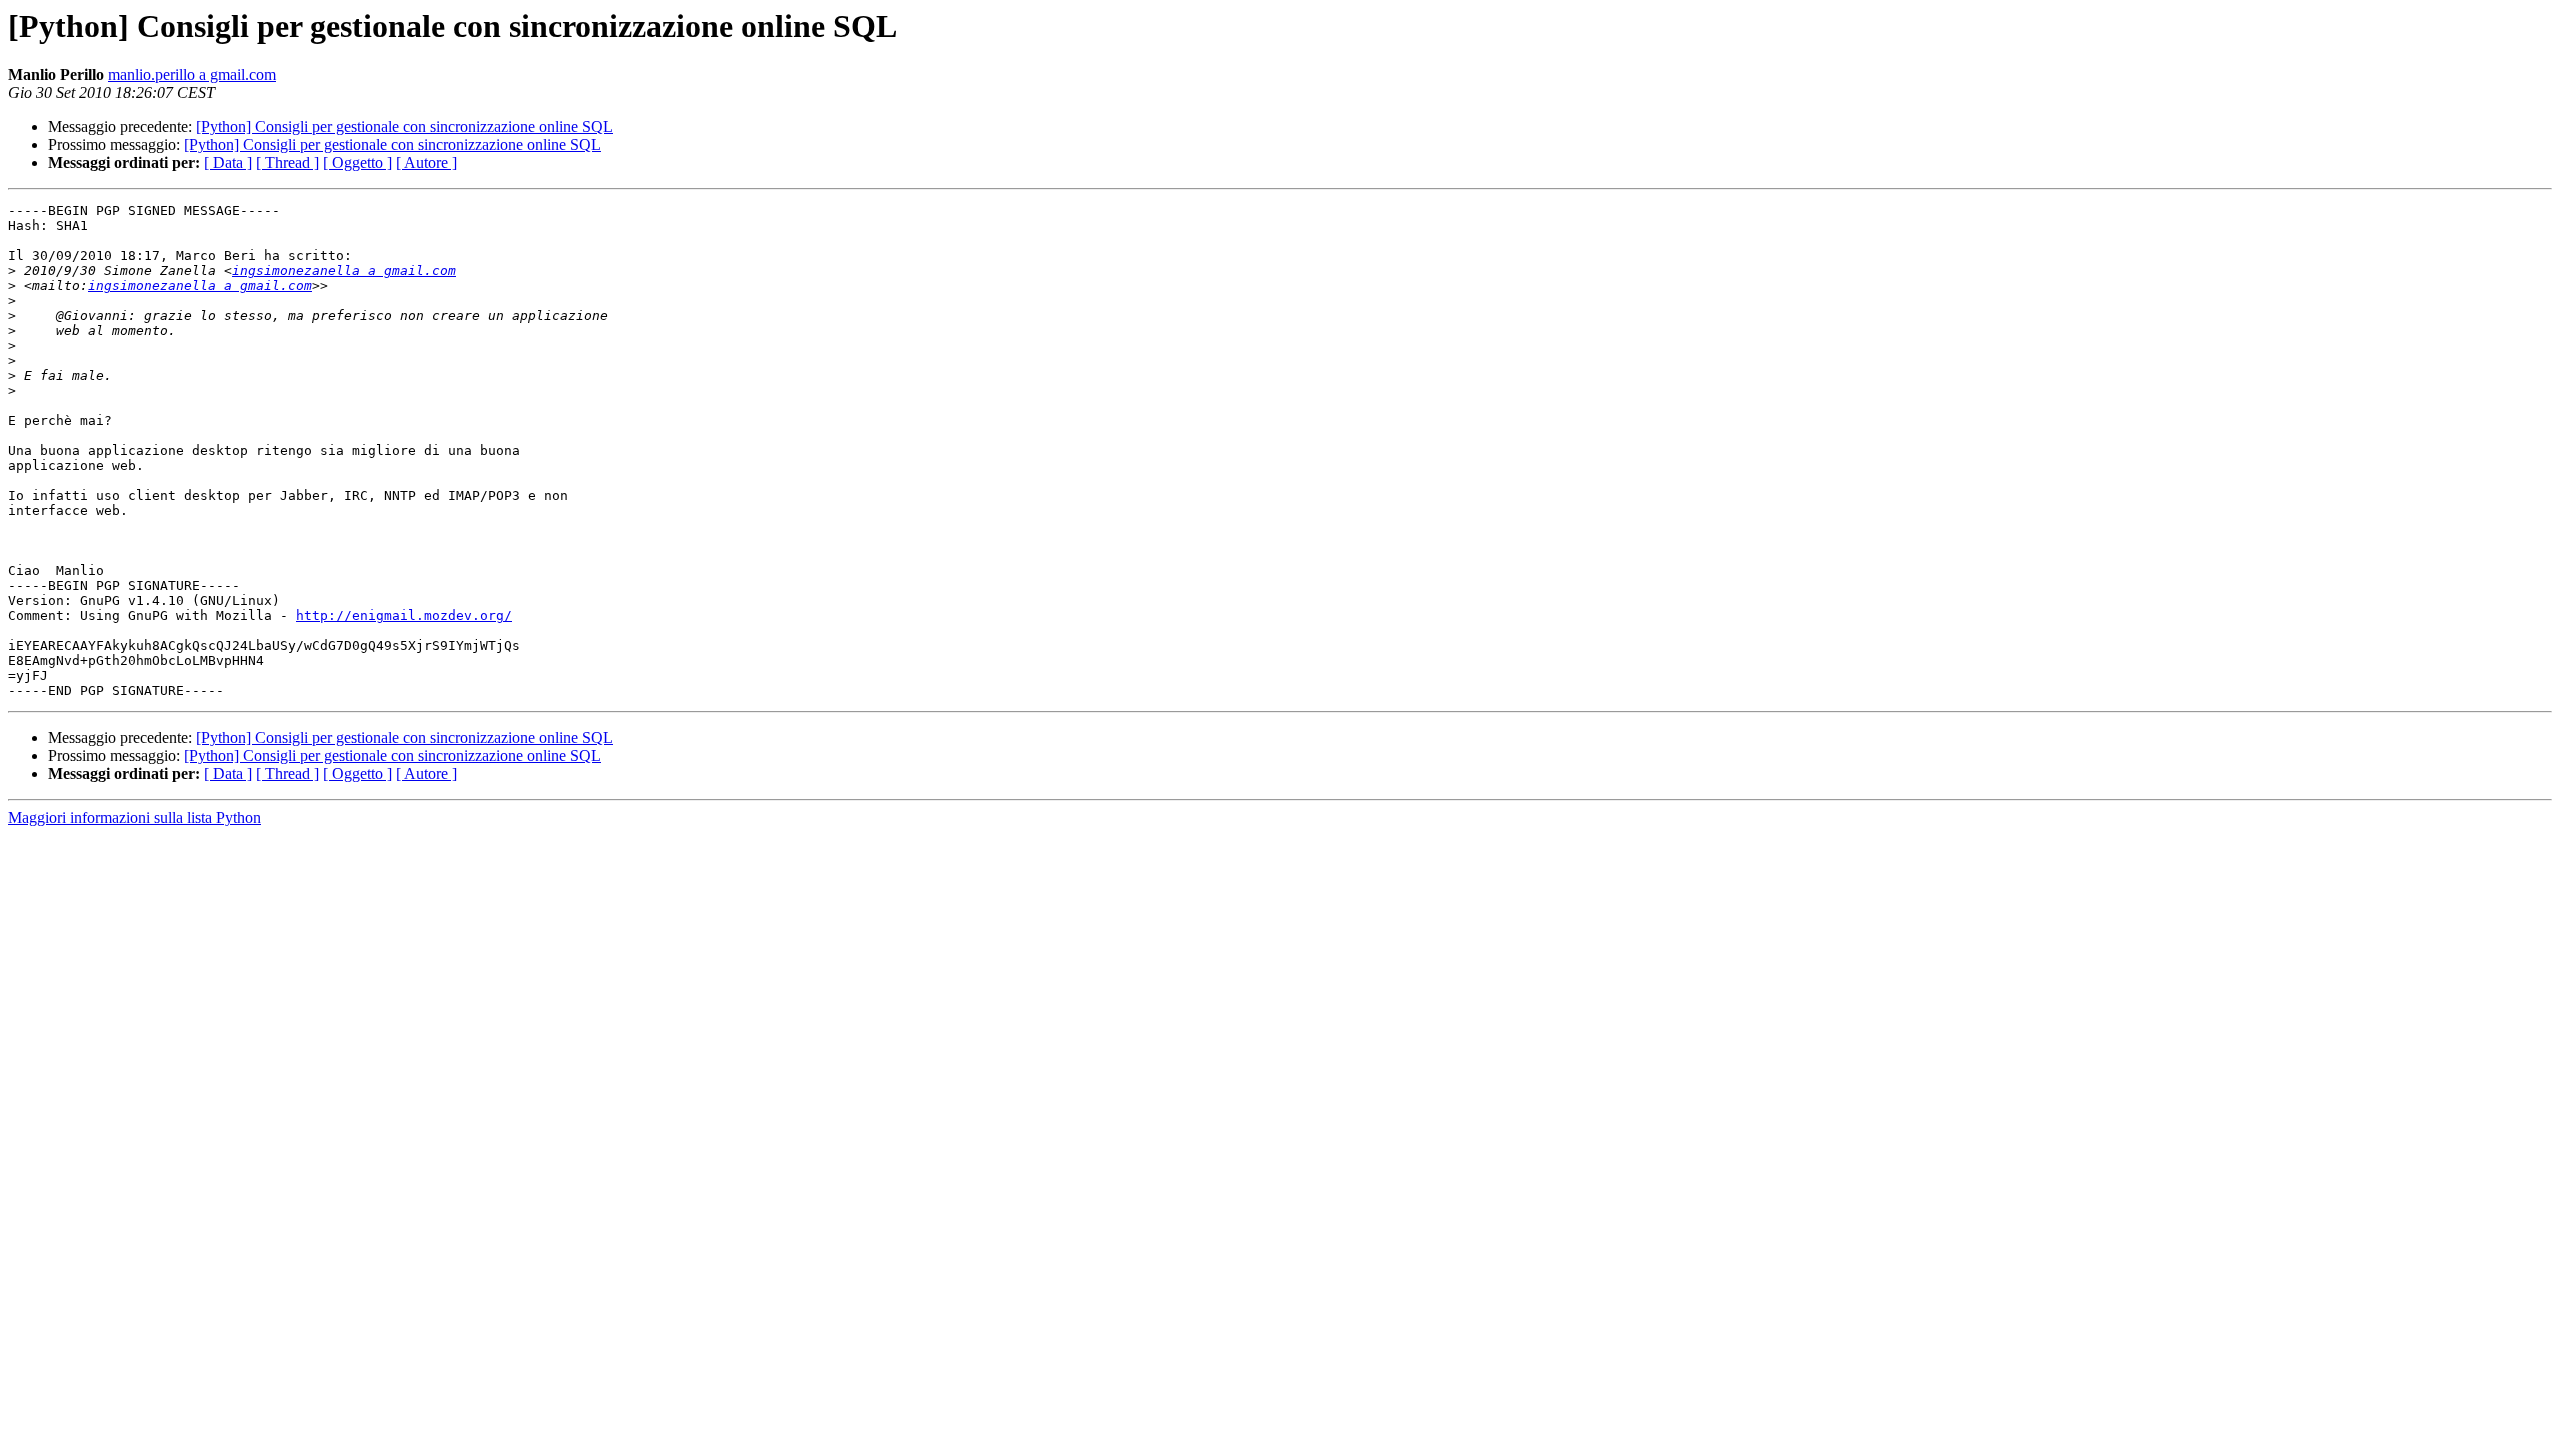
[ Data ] (228, 162)
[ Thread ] (287, 162)
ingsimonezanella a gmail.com (344, 270)
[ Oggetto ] (357, 162)
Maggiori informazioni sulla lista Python (134, 817)
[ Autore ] (426, 162)
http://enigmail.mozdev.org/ (404, 615)
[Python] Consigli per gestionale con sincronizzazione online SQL (404, 126)
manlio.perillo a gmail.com (192, 74)
